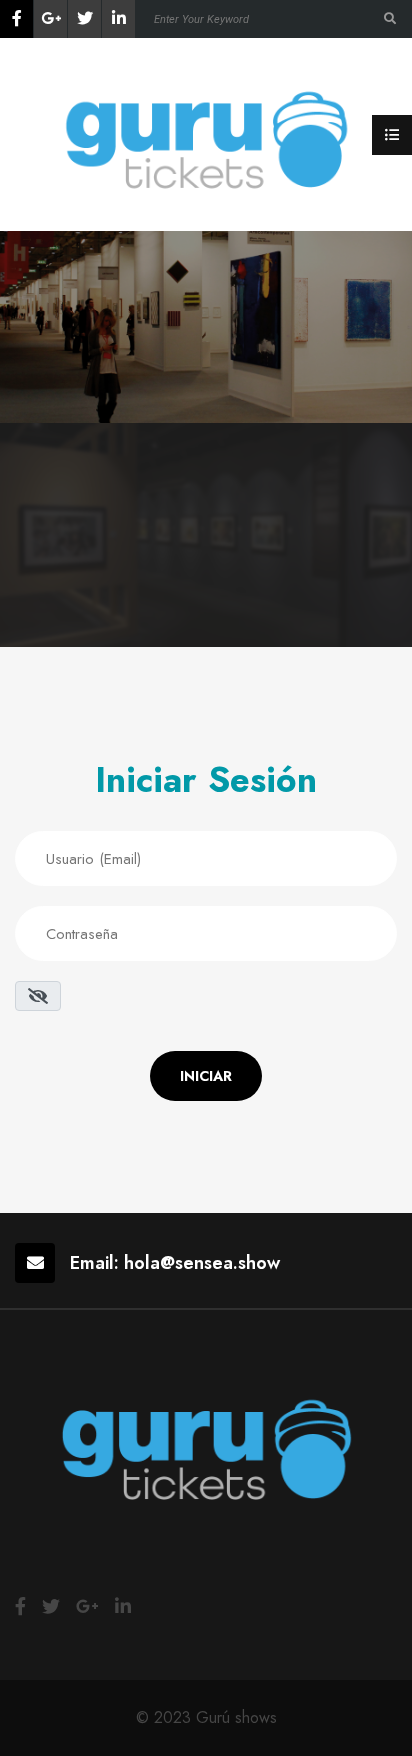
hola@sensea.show (202, 1263)
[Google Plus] (50, 19)
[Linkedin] (118, 19)
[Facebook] (16, 19)
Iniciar (206, 1076)
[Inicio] (206, 133)
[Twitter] (84, 19)
